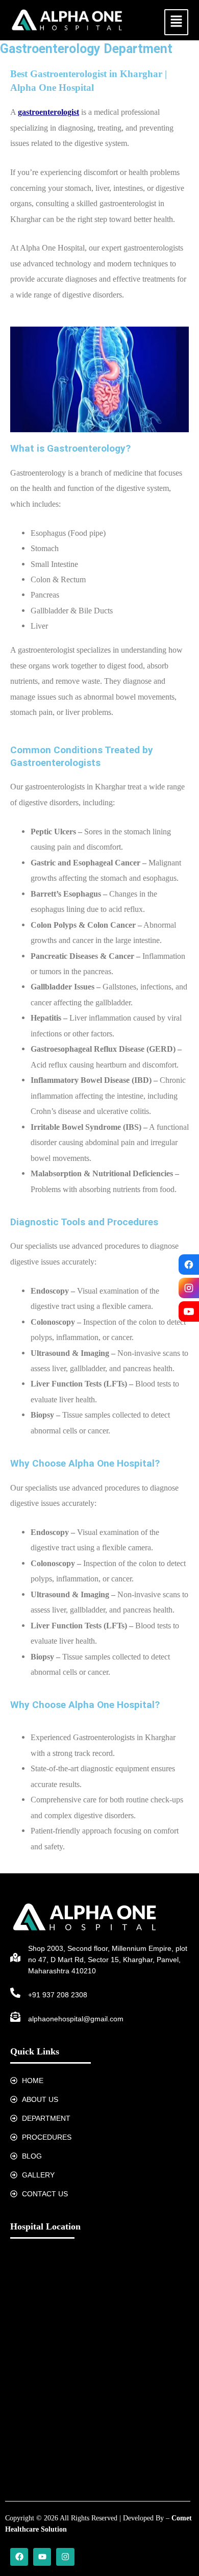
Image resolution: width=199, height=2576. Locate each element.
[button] (176, 22)
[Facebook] (189, 1265)
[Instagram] (189, 1288)
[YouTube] (189, 1311)
